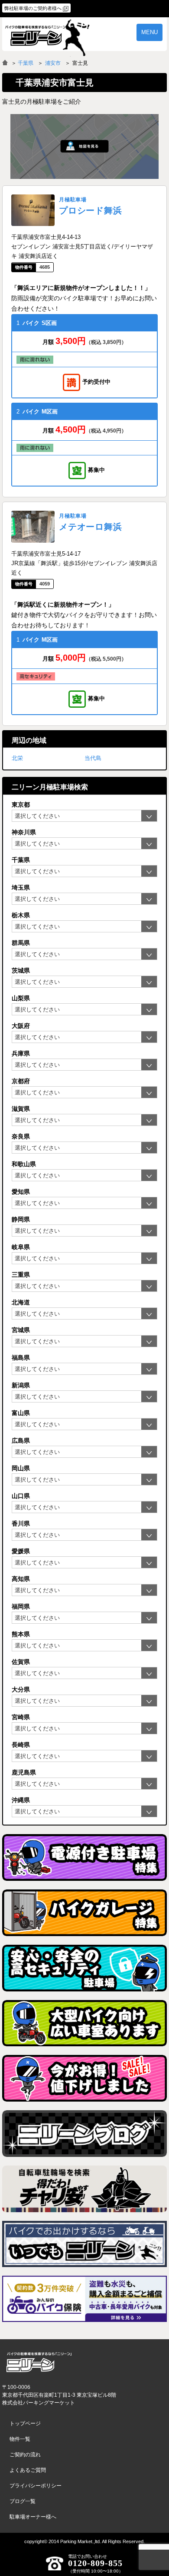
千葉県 (26, 63)
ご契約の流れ (25, 2455)
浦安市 (53, 63)
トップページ (25, 2423)
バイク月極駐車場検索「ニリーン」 (39, 2362)
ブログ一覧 (23, 2501)
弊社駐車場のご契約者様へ (33, 8)
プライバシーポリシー (36, 2486)
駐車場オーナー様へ (33, 2517)
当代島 (93, 758)
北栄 (17, 758)
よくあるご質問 (28, 2470)
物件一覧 (20, 2439)
